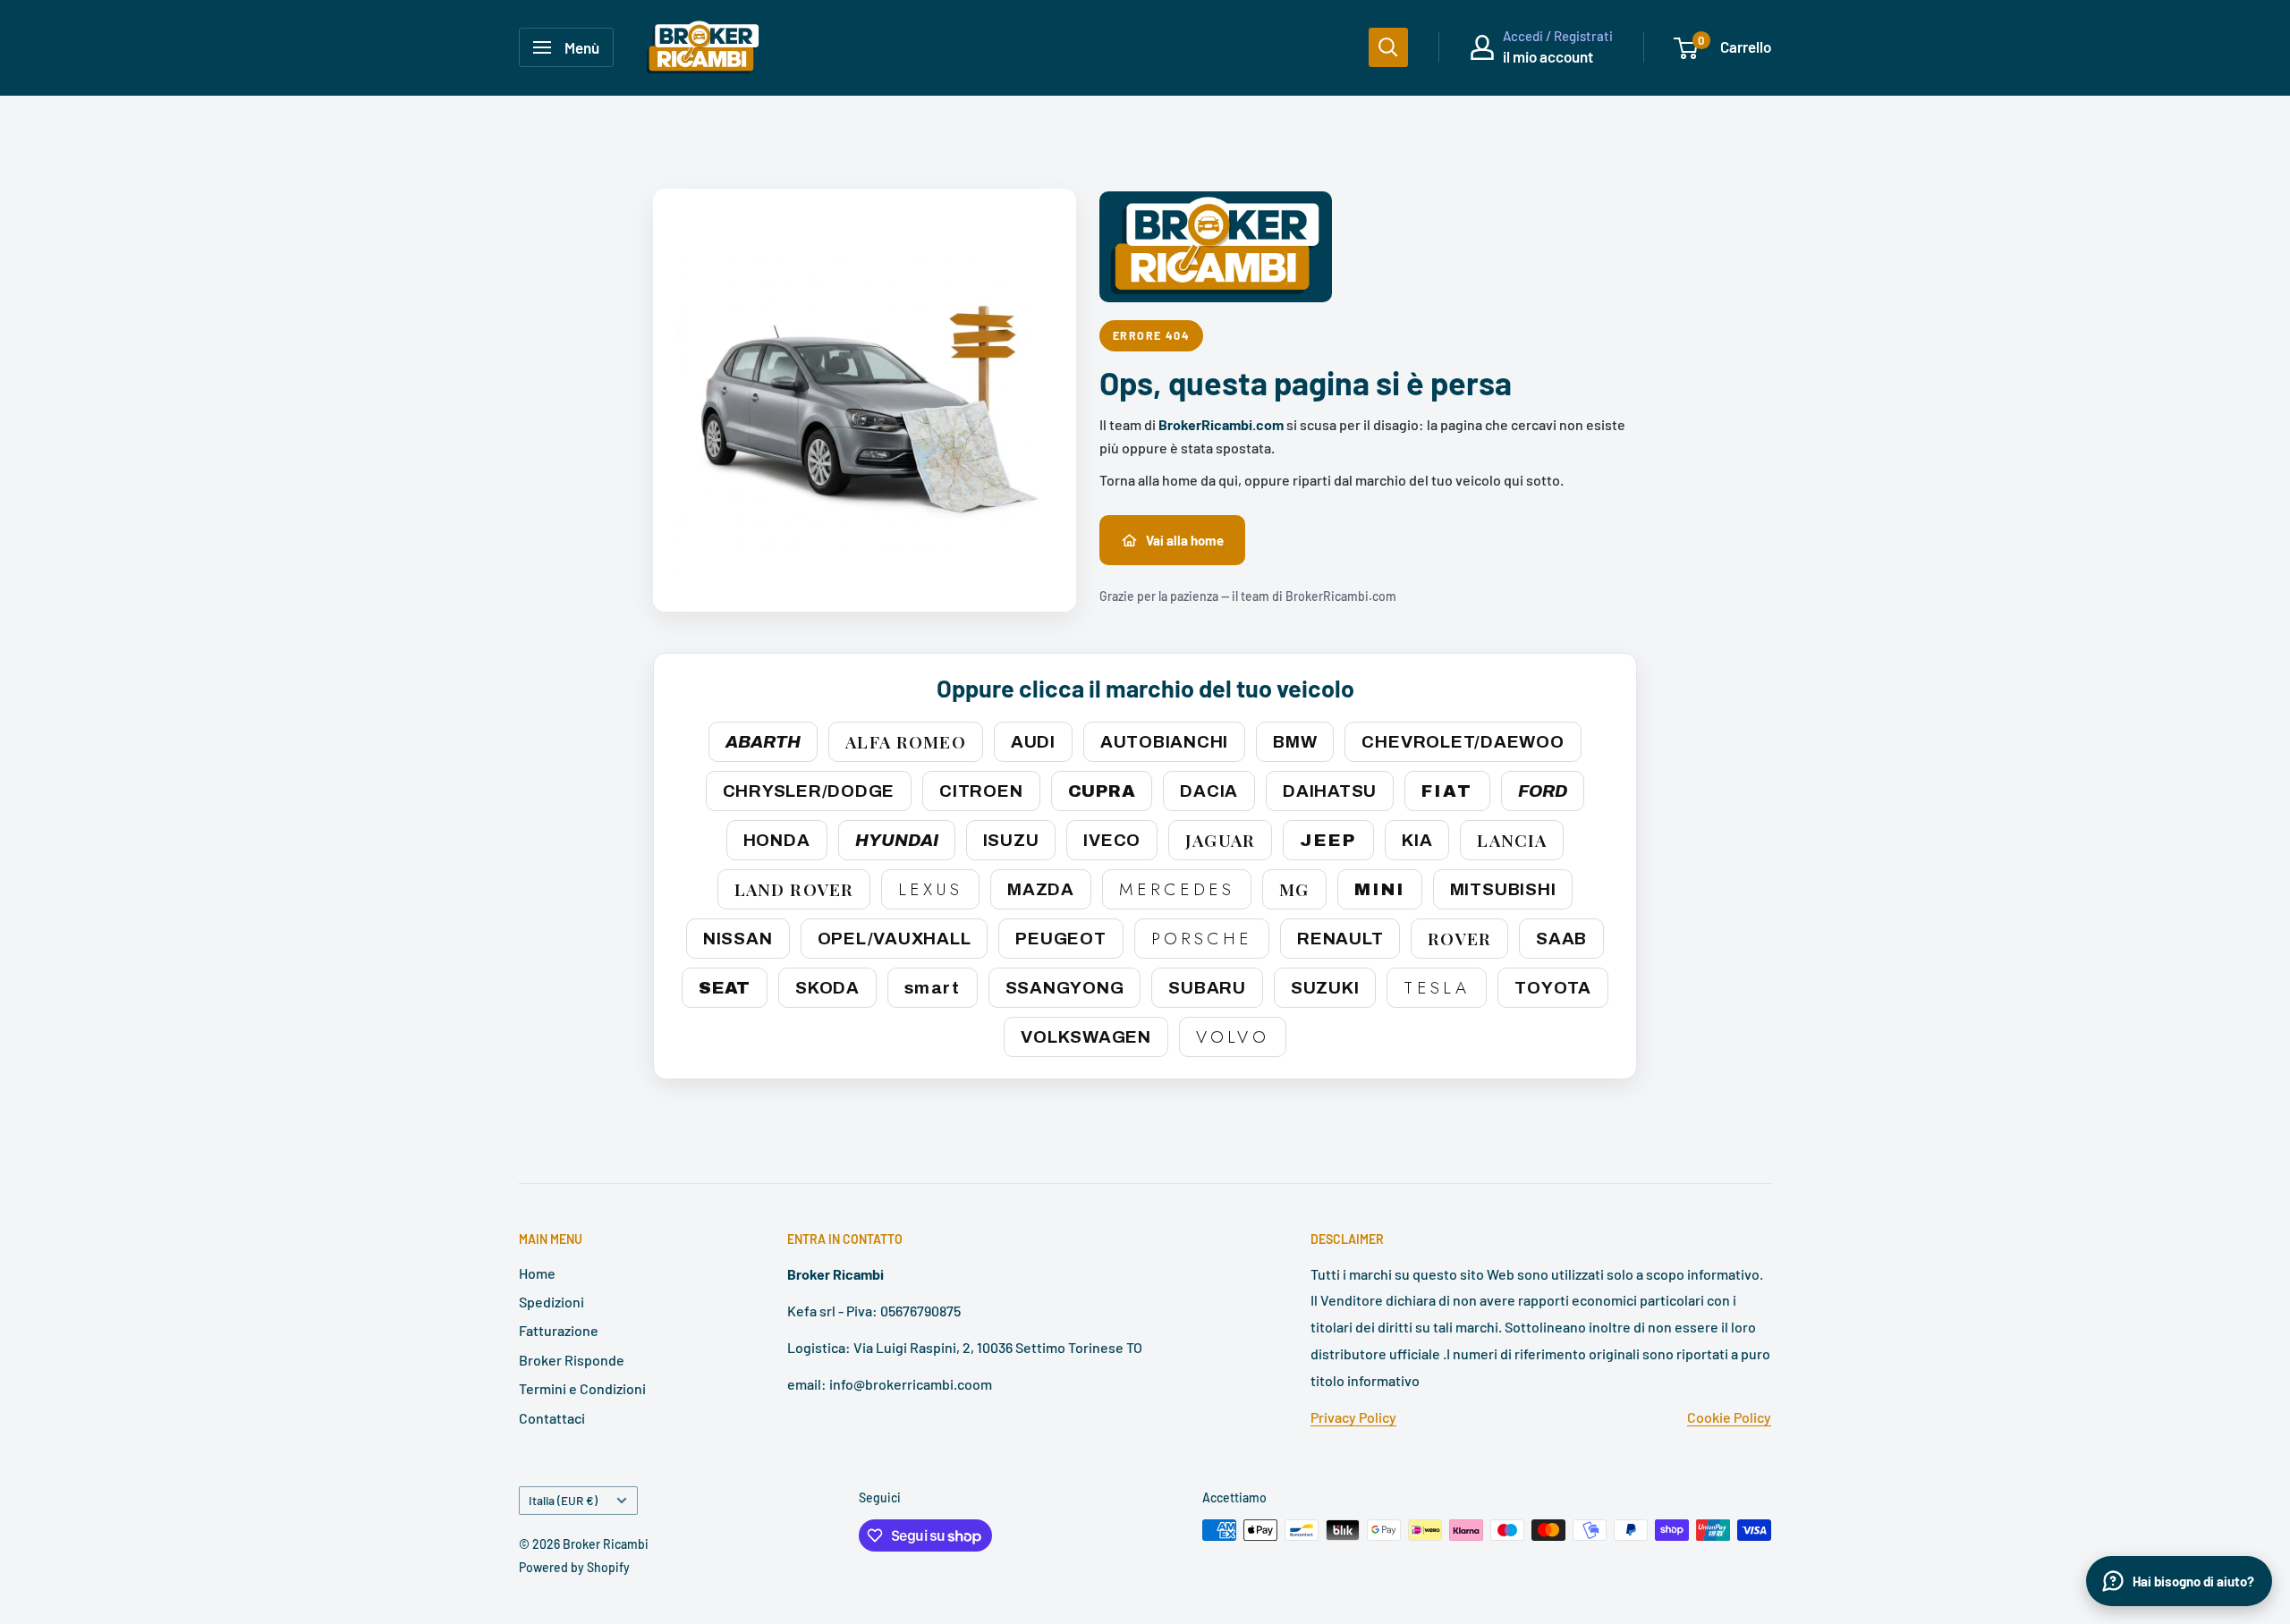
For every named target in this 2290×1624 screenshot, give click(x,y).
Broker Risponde (572, 1360)
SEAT (725, 988)
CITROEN (981, 791)
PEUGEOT (1060, 939)
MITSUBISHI (1503, 889)
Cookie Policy (1729, 1417)
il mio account (1548, 56)
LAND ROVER (794, 889)
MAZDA (1041, 889)
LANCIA (1512, 840)
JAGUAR (1220, 840)
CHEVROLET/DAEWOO (1463, 742)
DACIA (1209, 791)
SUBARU (1207, 988)
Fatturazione (559, 1330)
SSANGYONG (1065, 988)
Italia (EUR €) (563, 1500)
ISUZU (1011, 840)
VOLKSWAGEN (1086, 1037)
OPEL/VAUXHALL (895, 939)
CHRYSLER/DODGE (809, 791)
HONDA (777, 840)
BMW (1295, 742)
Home (537, 1273)
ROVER (1459, 938)
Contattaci (552, 1418)
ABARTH (763, 742)
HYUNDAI (897, 840)
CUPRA (1102, 791)
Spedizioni (551, 1302)
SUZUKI (1325, 988)
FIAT (1447, 791)
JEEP (1328, 840)
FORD (1543, 791)
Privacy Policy (1353, 1417)
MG (1294, 889)
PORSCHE (1202, 939)
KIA (1417, 840)
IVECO (1112, 840)
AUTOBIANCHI (1164, 742)
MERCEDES (1177, 889)
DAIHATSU (1330, 791)
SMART (933, 988)
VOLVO (1233, 1037)
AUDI (1033, 742)
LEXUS (930, 889)
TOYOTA (1553, 988)
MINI (1380, 889)
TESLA (1437, 988)
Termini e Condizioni (582, 1388)
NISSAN (738, 939)
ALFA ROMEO (905, 741)
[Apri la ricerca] (1388, 47)
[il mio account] (1482, 47)
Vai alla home (1185, 540)
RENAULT (1340, 939)
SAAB (1561, 939)
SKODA (827, 988)
